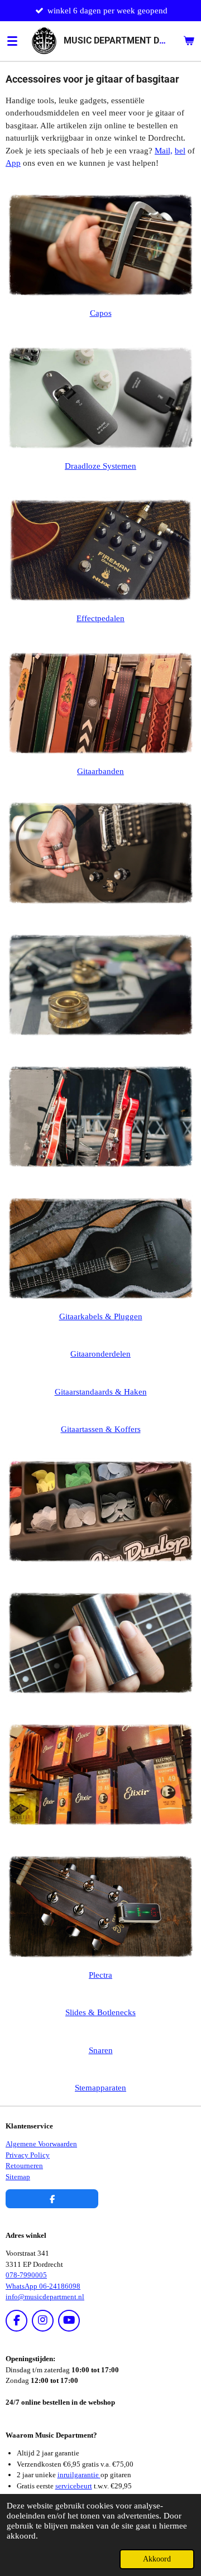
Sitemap (18, 2177)
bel (180, 151)
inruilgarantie (79, 2475)
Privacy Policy (28, 2155)
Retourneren (24, 2166)
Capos (101, 313)
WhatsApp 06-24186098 (43, 2286)
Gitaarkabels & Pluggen (101, 1316)
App (13, 163)
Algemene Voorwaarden (41, 2144)
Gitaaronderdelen (100, 1354)
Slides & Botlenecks (100, 2012)
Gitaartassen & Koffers (101, 1429)
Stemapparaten (100, 2088)
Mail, (164, 151)
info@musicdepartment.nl (45, 2297)
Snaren (101, 2050)
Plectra (100, 1975)
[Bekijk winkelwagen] (189, 41)
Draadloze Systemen (100, 466)
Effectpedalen (100, 618)
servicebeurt (74, 2486)
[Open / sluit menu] (12, 41)
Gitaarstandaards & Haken (101, 1392)
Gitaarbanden (100, 771)
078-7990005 (26, 2275)
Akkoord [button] (157, 2559)
